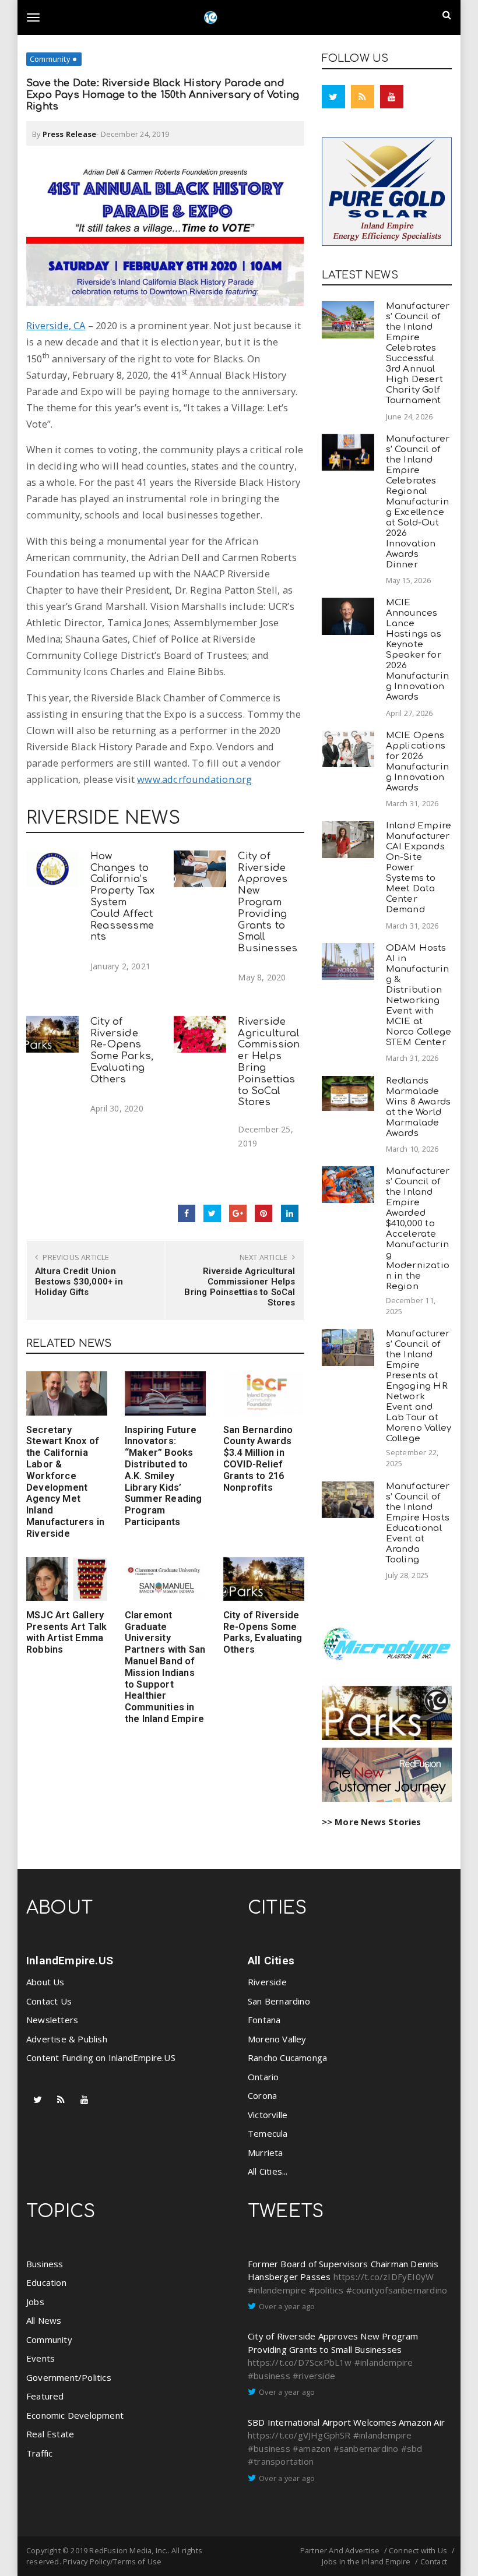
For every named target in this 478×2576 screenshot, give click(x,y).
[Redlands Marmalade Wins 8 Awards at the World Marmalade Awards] (348, 1093)
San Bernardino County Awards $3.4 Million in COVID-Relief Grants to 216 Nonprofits (258, 1459)
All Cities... (268, 2171)
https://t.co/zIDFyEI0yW (384, 2277)
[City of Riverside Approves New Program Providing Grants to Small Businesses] (200, 869)
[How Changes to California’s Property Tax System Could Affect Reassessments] (52, 869)
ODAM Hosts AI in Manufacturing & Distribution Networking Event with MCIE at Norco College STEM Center (419, 995)
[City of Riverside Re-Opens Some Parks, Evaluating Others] (52, 1034)
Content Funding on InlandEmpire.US (101, 2058)
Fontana (264, 2020)
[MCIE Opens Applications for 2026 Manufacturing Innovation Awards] (348, 749)
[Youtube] (392, 97)
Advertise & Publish (67, 2039)
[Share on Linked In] (290, 1213)
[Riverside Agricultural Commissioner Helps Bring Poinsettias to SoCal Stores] (200, 1034)
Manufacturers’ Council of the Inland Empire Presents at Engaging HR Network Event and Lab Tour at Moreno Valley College (419, 1386)
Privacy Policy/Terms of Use (112, 2561)
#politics (326, 2290)
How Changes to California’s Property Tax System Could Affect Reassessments (122, 897)
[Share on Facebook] (187, 1213)
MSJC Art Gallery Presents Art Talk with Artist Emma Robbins (66, 1632)
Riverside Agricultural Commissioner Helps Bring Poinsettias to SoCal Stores (240, 1287)
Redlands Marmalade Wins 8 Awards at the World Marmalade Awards (419, 1107)
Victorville (268, 2115)
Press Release (70, 134)
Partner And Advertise (340, 2550)
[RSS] (363, 97)
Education (46, 2282)
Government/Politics (69, 2377)
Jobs (35, 2302)
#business (269, 2376)
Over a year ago (287, 2306)
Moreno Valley (277, 2039)
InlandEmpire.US (70, 1961)
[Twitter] (333, 97)
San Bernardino (279, 2001)
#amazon (312, 2448)
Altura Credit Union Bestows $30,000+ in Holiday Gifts (79, 1282)
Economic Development (75, 2415)
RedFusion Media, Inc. (128, 2550)
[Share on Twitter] (212, 1213)
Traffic (39, 2453)
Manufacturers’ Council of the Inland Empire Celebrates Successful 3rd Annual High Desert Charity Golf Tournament (418, 353)
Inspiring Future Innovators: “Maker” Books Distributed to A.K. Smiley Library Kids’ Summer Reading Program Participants (164, 1476)
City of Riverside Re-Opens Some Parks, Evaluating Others (122, 1050)
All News (44, 2320)
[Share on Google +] (238, 1213)
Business (45, 2264)
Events (41, 2358)
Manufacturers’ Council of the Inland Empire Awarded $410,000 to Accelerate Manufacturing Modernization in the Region (418, 1229)
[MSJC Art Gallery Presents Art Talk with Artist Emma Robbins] (67, 1579)
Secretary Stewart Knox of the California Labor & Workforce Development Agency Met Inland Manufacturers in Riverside (65, 1482)
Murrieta (266, 2152)
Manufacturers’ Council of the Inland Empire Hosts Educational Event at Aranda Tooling (418, 1523)
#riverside (314, 2376)
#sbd (412, 2448)
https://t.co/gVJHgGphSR (299, 2435)
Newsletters (52, 2020)
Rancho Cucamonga (287, 2058)
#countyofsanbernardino (397, 2290)
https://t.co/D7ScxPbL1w (300, 2362)
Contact (434, 2561)
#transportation (281, 2461)
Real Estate (50, 2434)
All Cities (271, 1961)
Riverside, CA (56, 325)
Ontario (263, 2077)
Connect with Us (418, 2550)
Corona (262, 2095)
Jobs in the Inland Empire (366, 2561)
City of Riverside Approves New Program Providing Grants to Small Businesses (268, 902)
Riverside (267, 1982)
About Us (45, 1982)
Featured (45, 2396)
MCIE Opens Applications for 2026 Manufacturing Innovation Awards (417, 762)
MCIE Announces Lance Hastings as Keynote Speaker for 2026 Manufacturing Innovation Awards (417, 650)
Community (50, 59)
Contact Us (49, 2001)
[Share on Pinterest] (263, 1213)
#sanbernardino (366, 2448)
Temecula (268, 2133)
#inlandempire (277, 2290)
